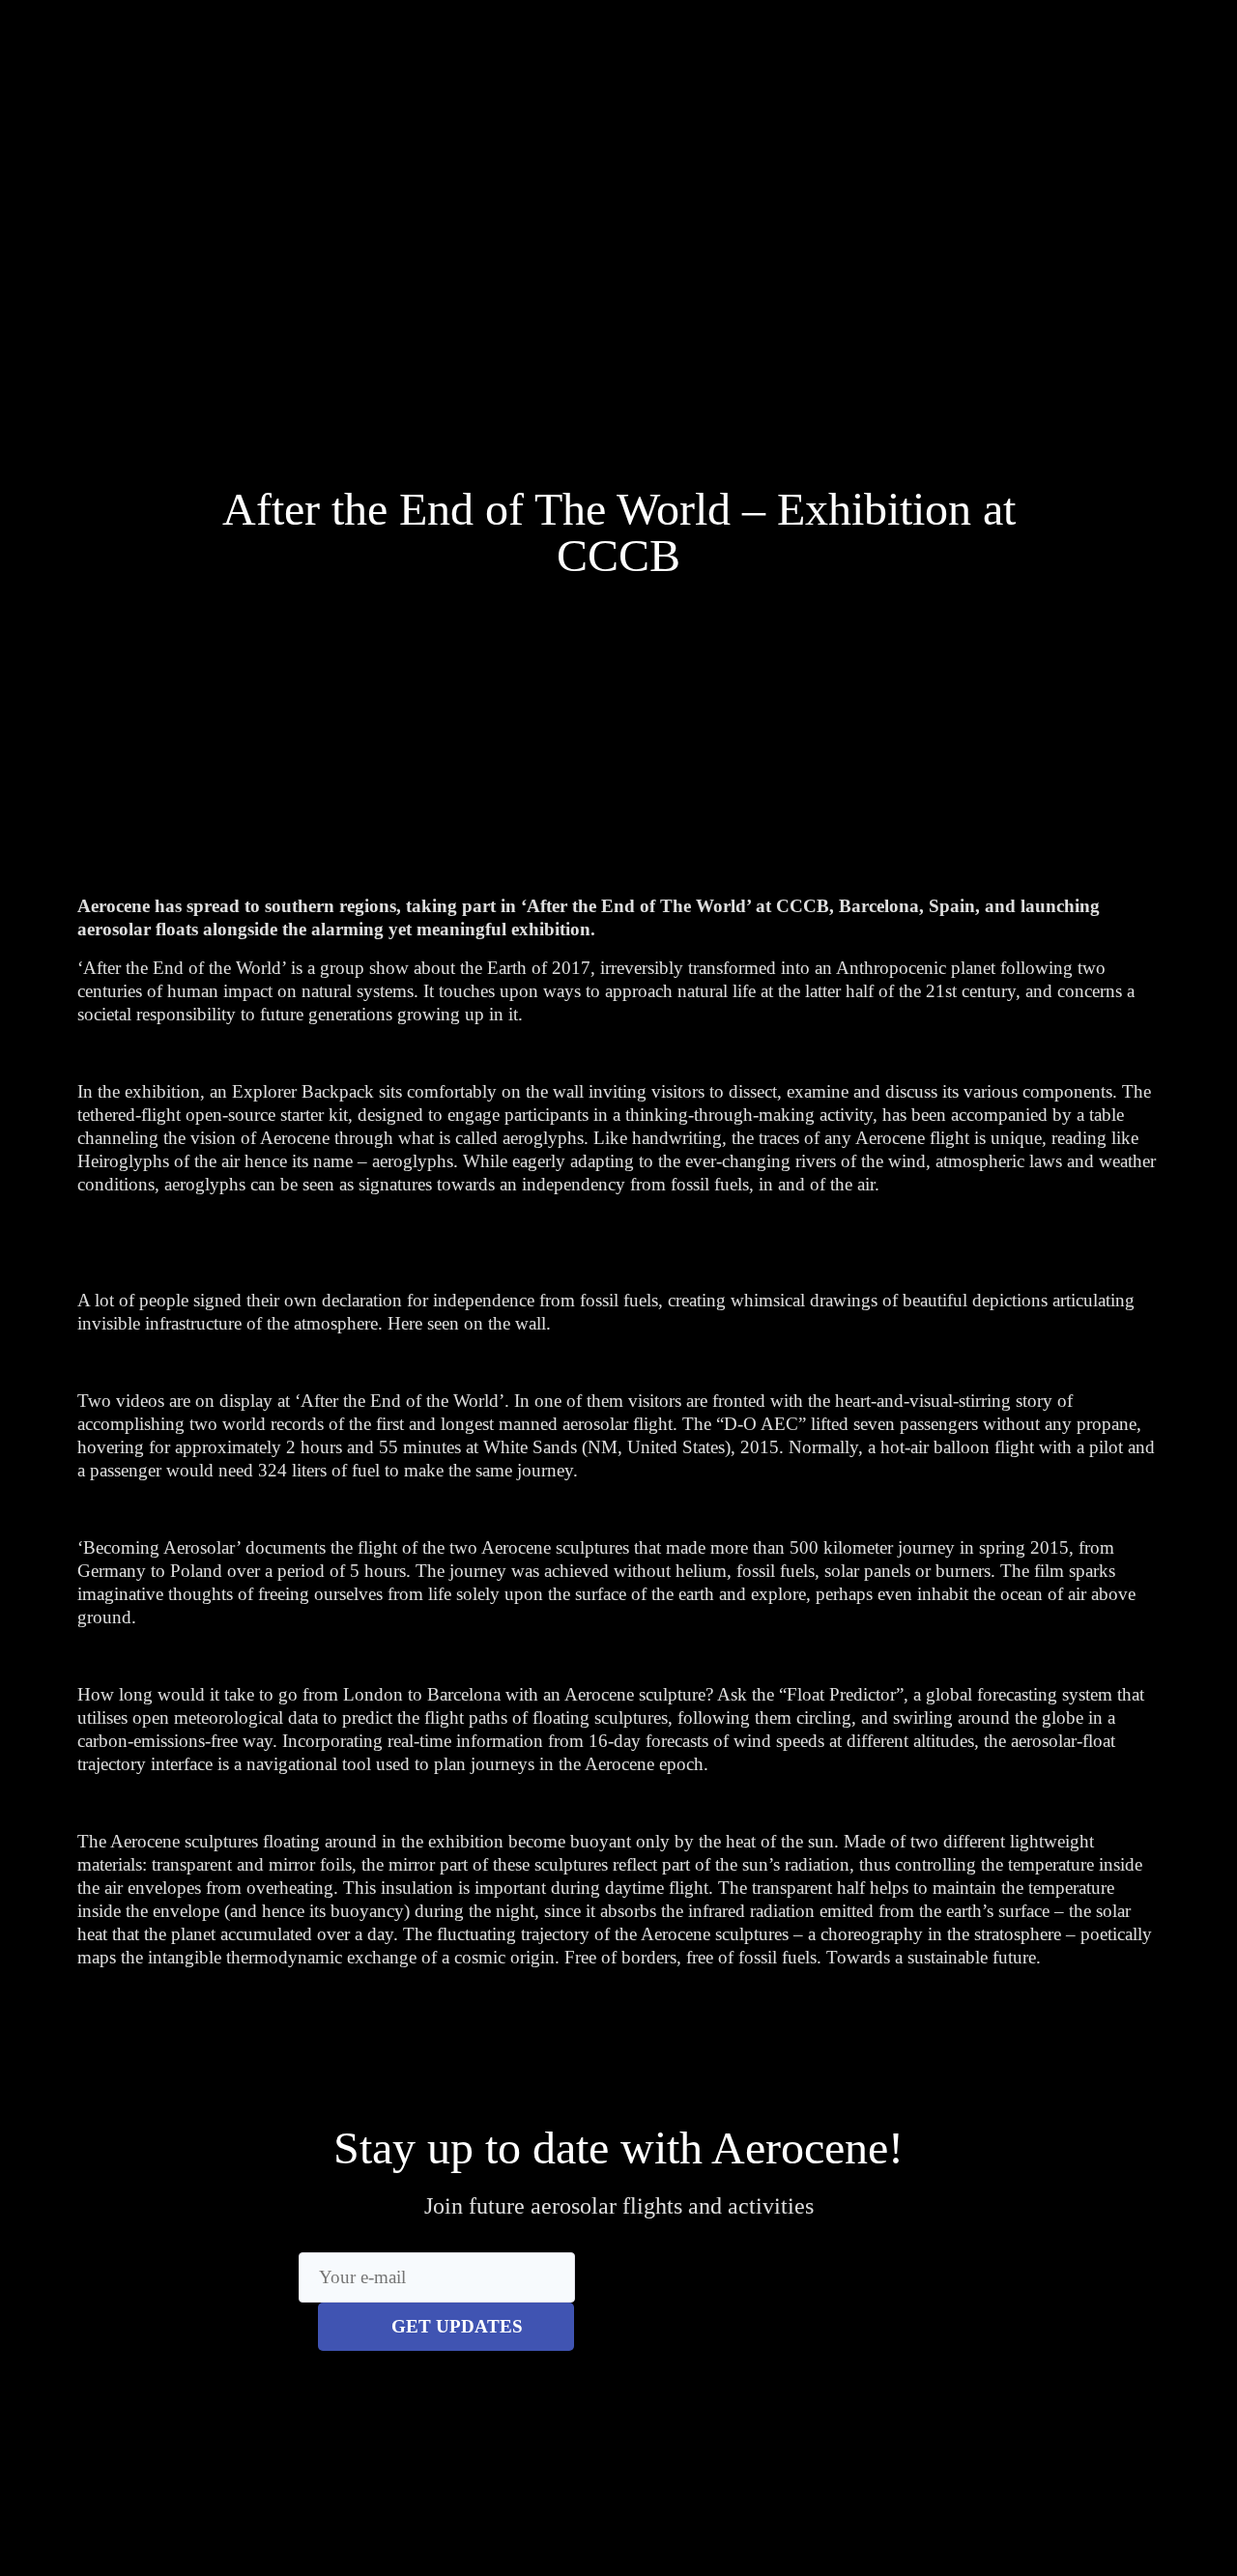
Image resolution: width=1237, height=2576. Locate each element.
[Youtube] (982, 129)
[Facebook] (905, 129)
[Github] (1061, 129)
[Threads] (944, 129)
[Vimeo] (1022, 129)
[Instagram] (866, 129)
